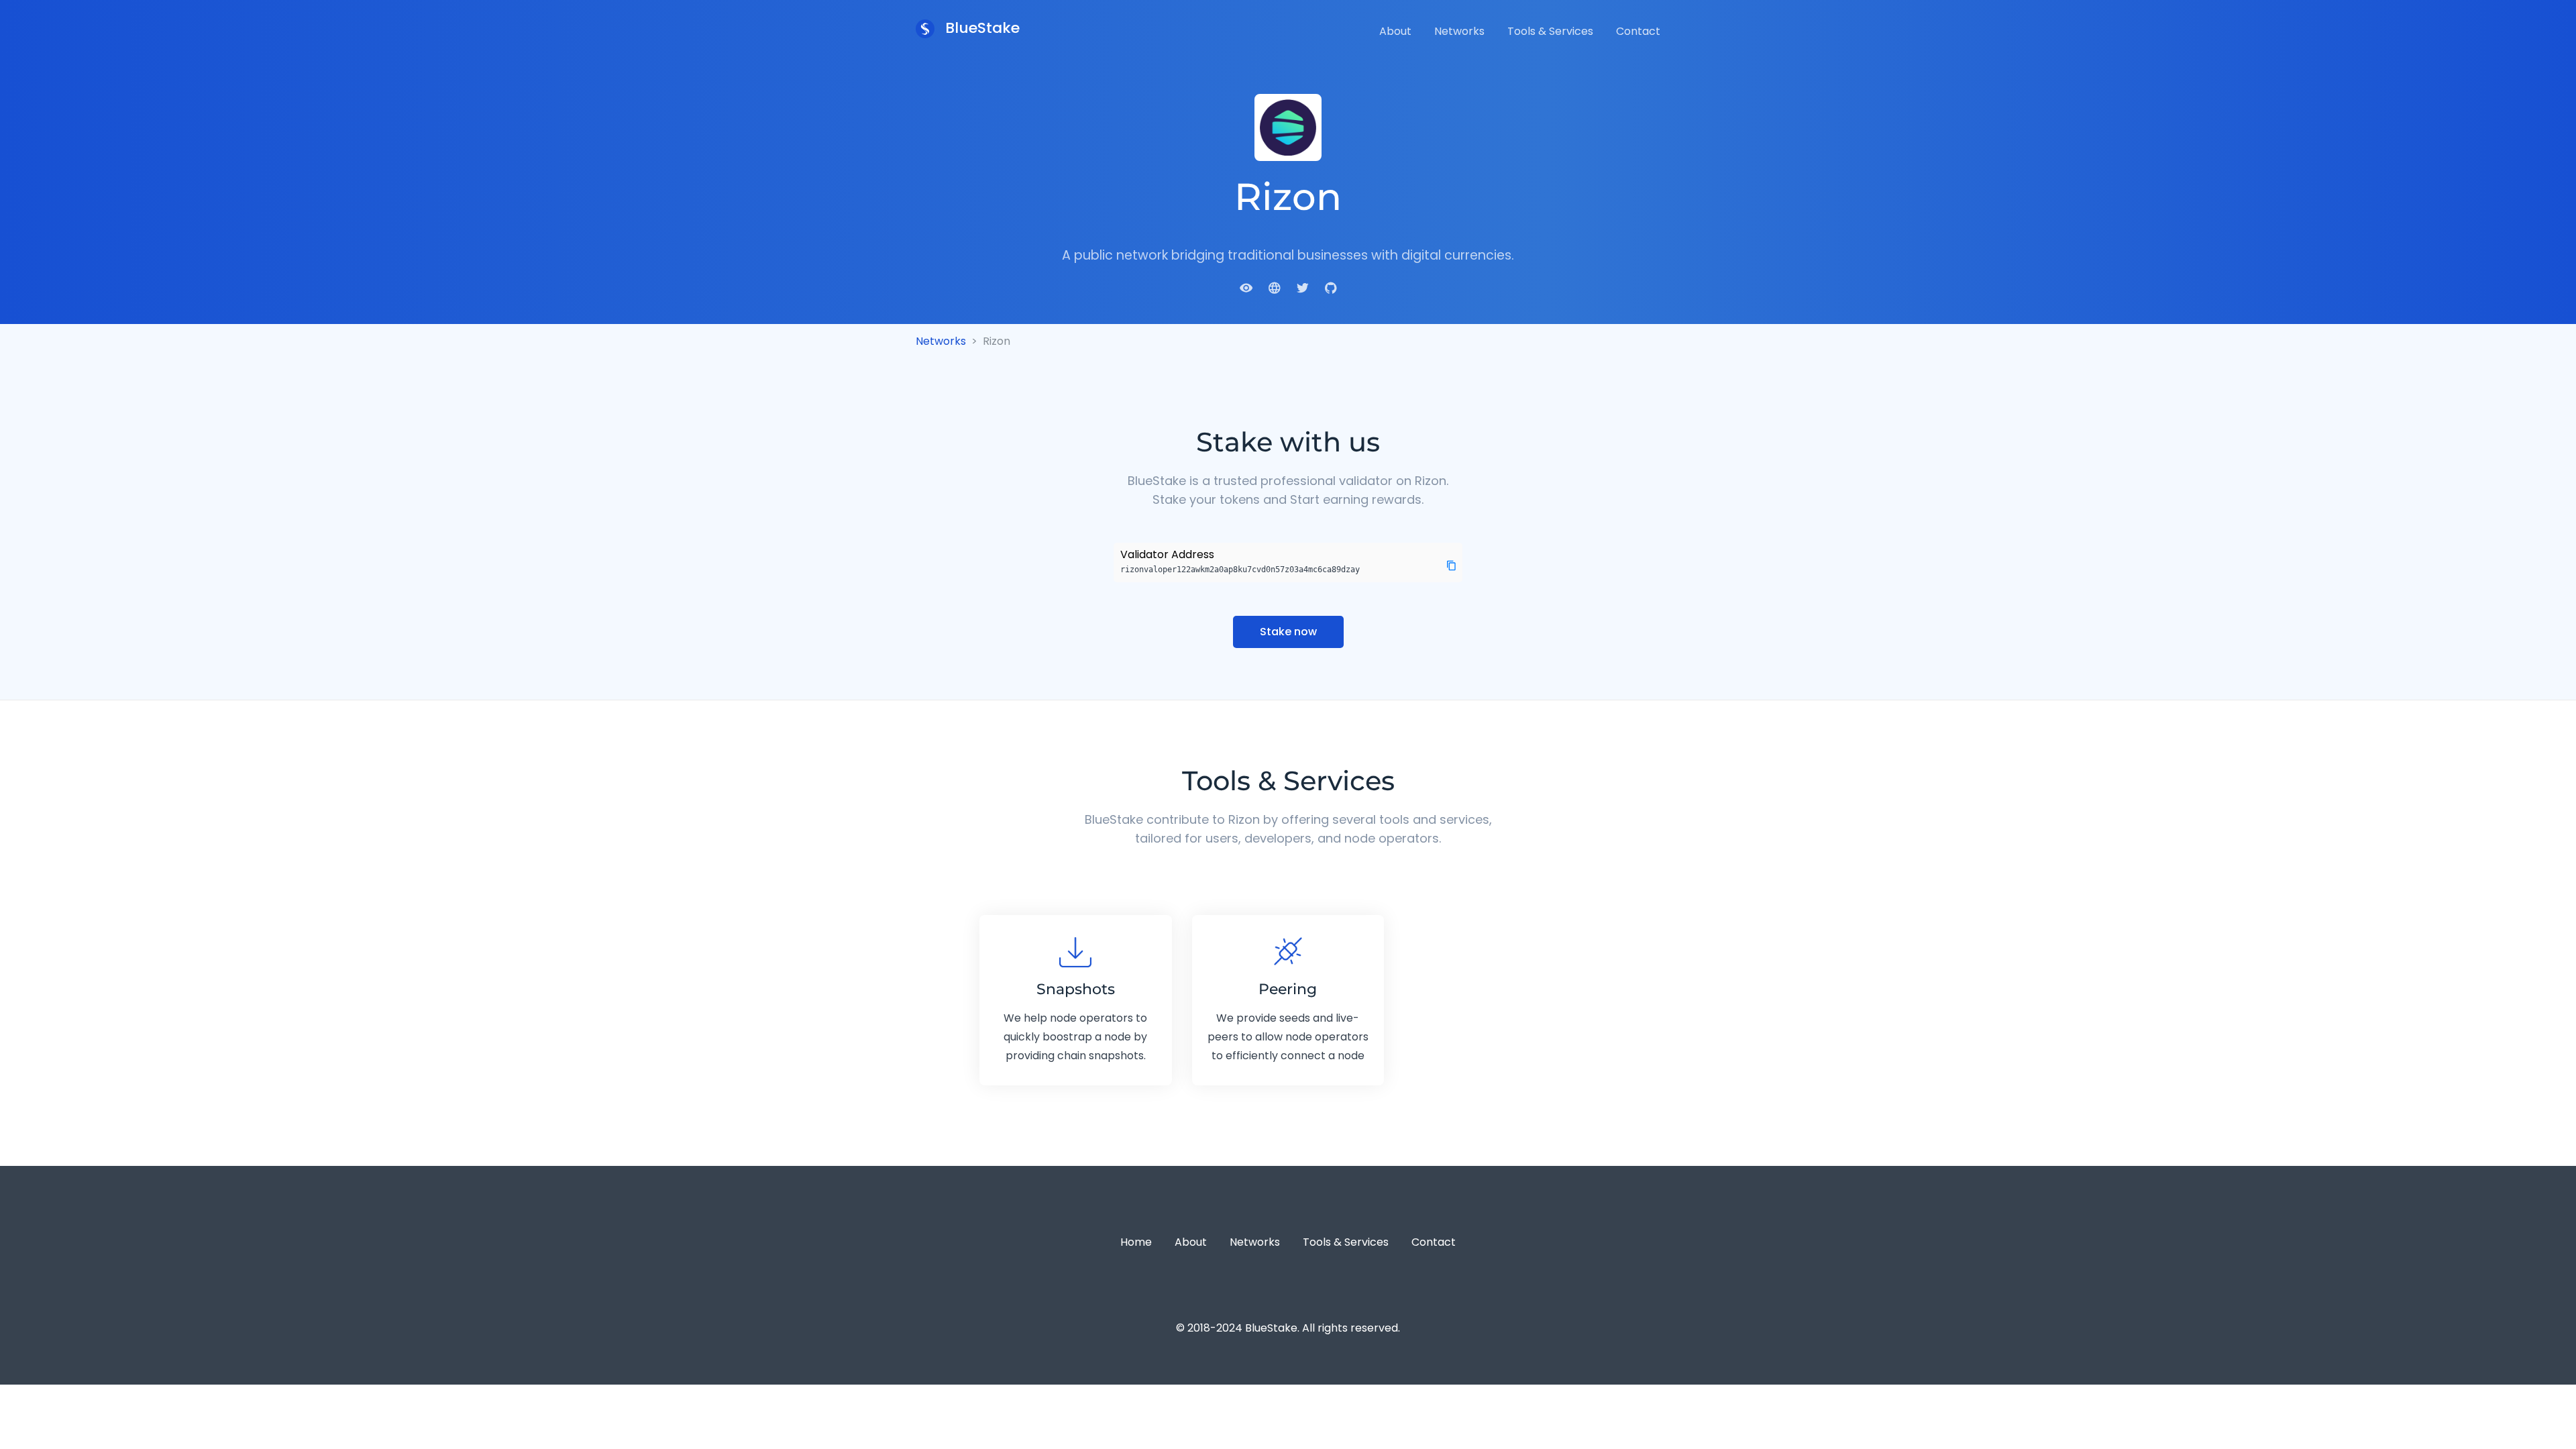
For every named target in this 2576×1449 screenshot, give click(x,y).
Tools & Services (1550, 31)
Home (1136, 1242)
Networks (1459, 31)
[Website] (1275, 287)
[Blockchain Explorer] (1246, 287)
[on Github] (1331, 287)
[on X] (1303, 287)
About (1395, 31)
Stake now (1288, 632)
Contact (1638, 31)
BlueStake (980, 28)
